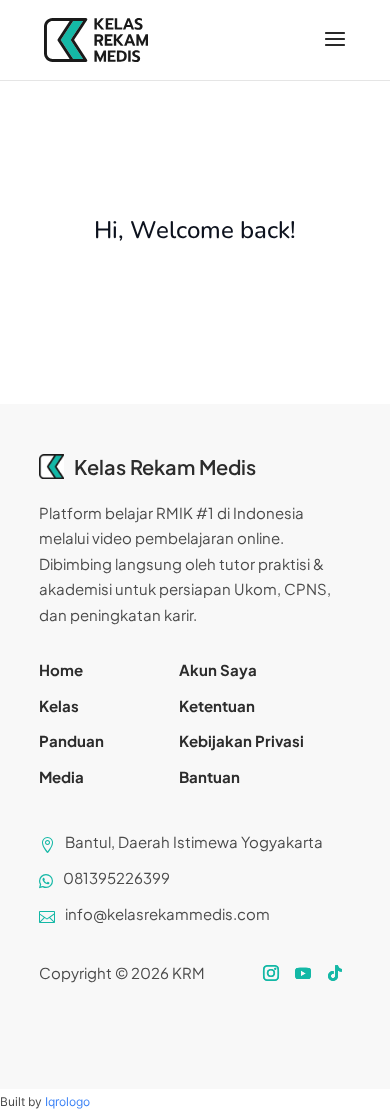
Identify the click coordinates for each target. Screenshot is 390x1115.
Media (61, 776)
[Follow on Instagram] (271, 973)
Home (61, 669)
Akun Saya (218, 669)
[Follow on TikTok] (335, 973)
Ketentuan (217, 705)
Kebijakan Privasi (241, 740)
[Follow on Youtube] (303, 973)
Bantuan (209, 776)
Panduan (71, 740)
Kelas (59, 705)
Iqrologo (67, 1101)
